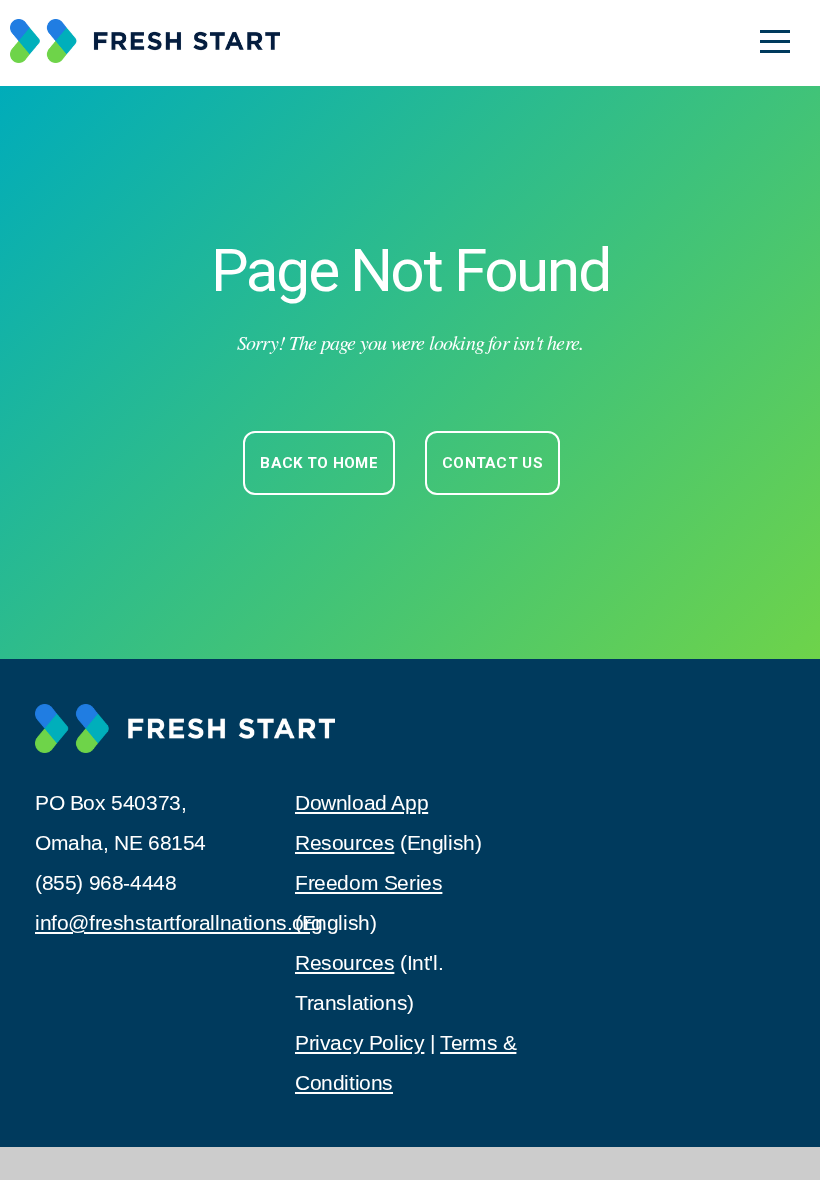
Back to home (319, 463)
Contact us (492, 463)
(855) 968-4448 (105, 883)
